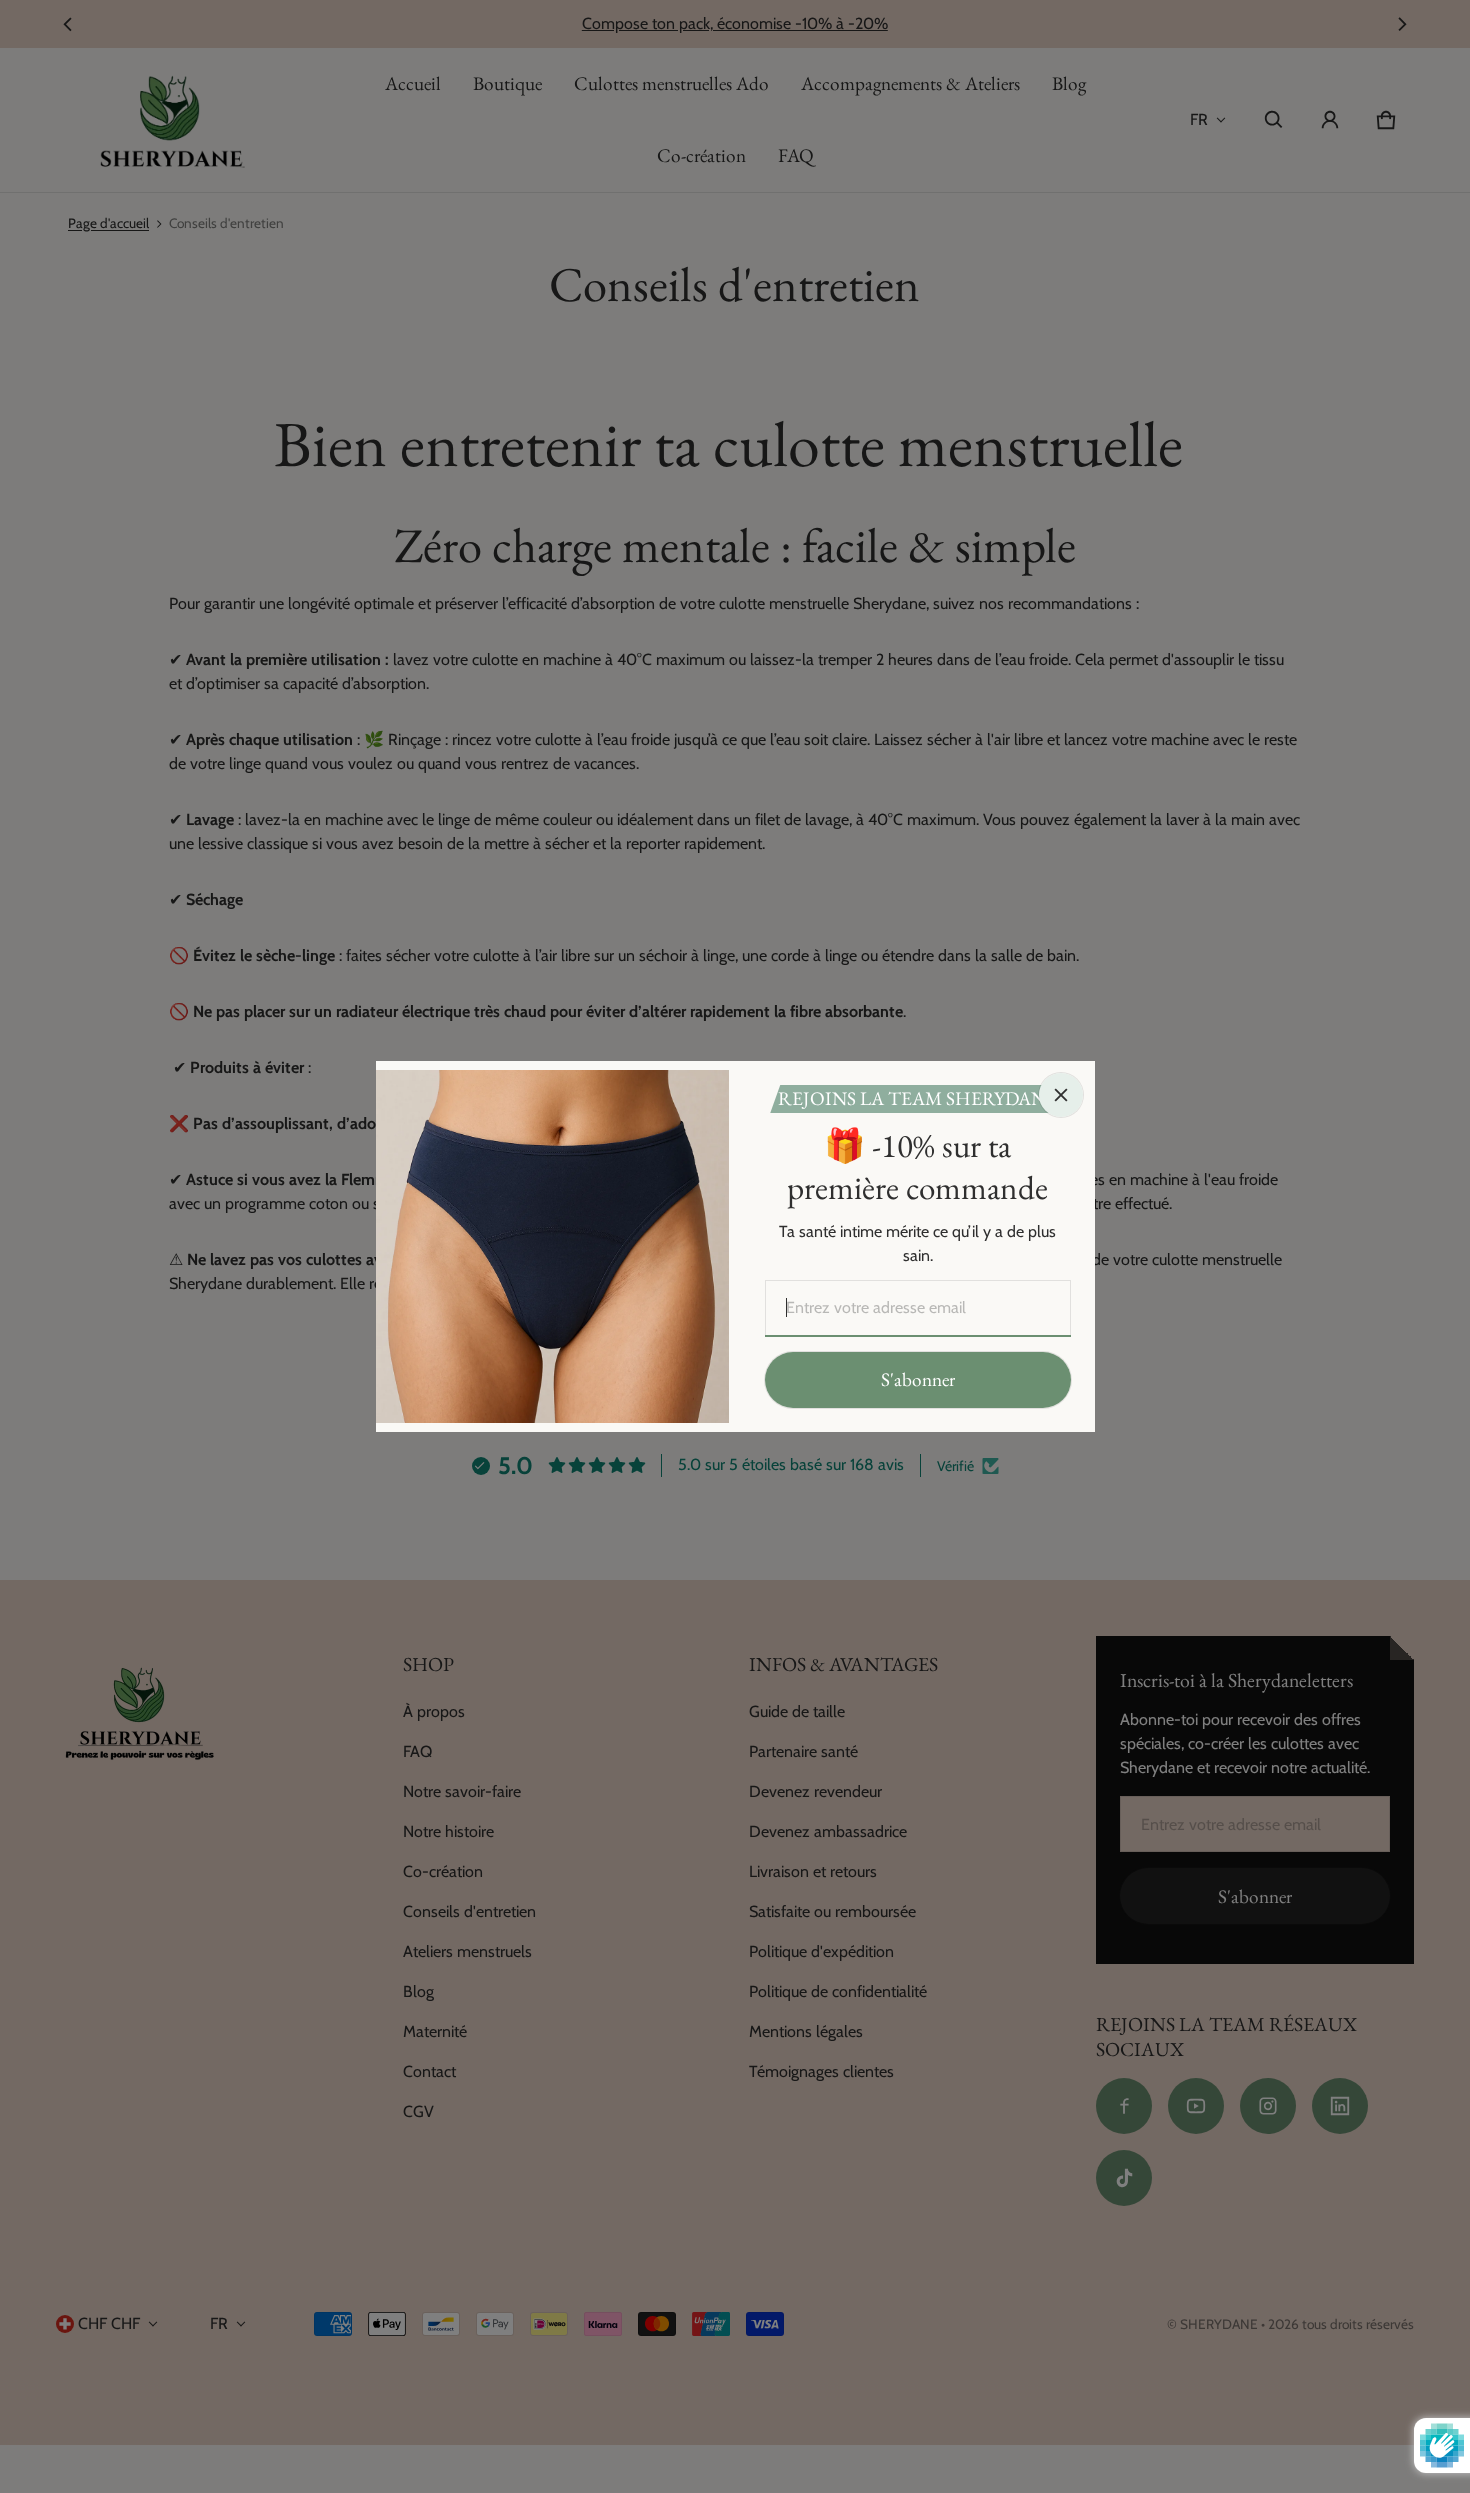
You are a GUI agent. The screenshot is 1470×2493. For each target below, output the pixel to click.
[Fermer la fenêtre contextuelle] (1061, 1095)
